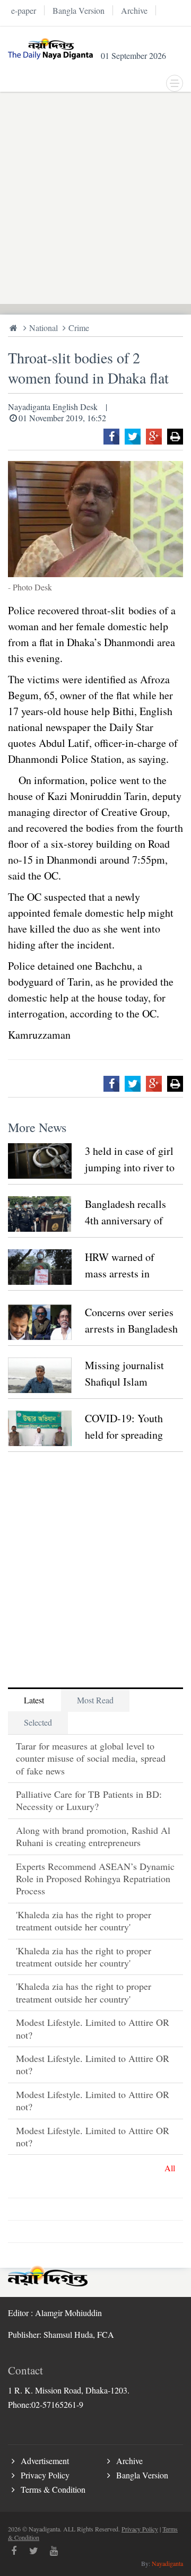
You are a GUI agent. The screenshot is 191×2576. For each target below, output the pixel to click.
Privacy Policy (45, 2475)
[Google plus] (154, 437)
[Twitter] (133, 437)
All (170, 2168)
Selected (38, 1722)
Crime (79, 328)
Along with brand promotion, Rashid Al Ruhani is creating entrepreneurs (93, 1836)
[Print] (175, 437)
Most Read (95, 1700)
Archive (129, 2461)
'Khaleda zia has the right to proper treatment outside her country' (84, 1921)
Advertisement (45, 2461)
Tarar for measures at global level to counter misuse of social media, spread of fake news (91, 1758)
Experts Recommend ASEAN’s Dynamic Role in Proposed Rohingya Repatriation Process (95, 1879)
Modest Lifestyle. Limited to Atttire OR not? (93, 2028)
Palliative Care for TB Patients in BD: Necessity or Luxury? (89, 1800)
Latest (34, 1700)
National (44, 328)
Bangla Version (142, 2475)
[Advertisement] (95, 198)
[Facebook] (111, 437)
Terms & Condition (53, 2489)
